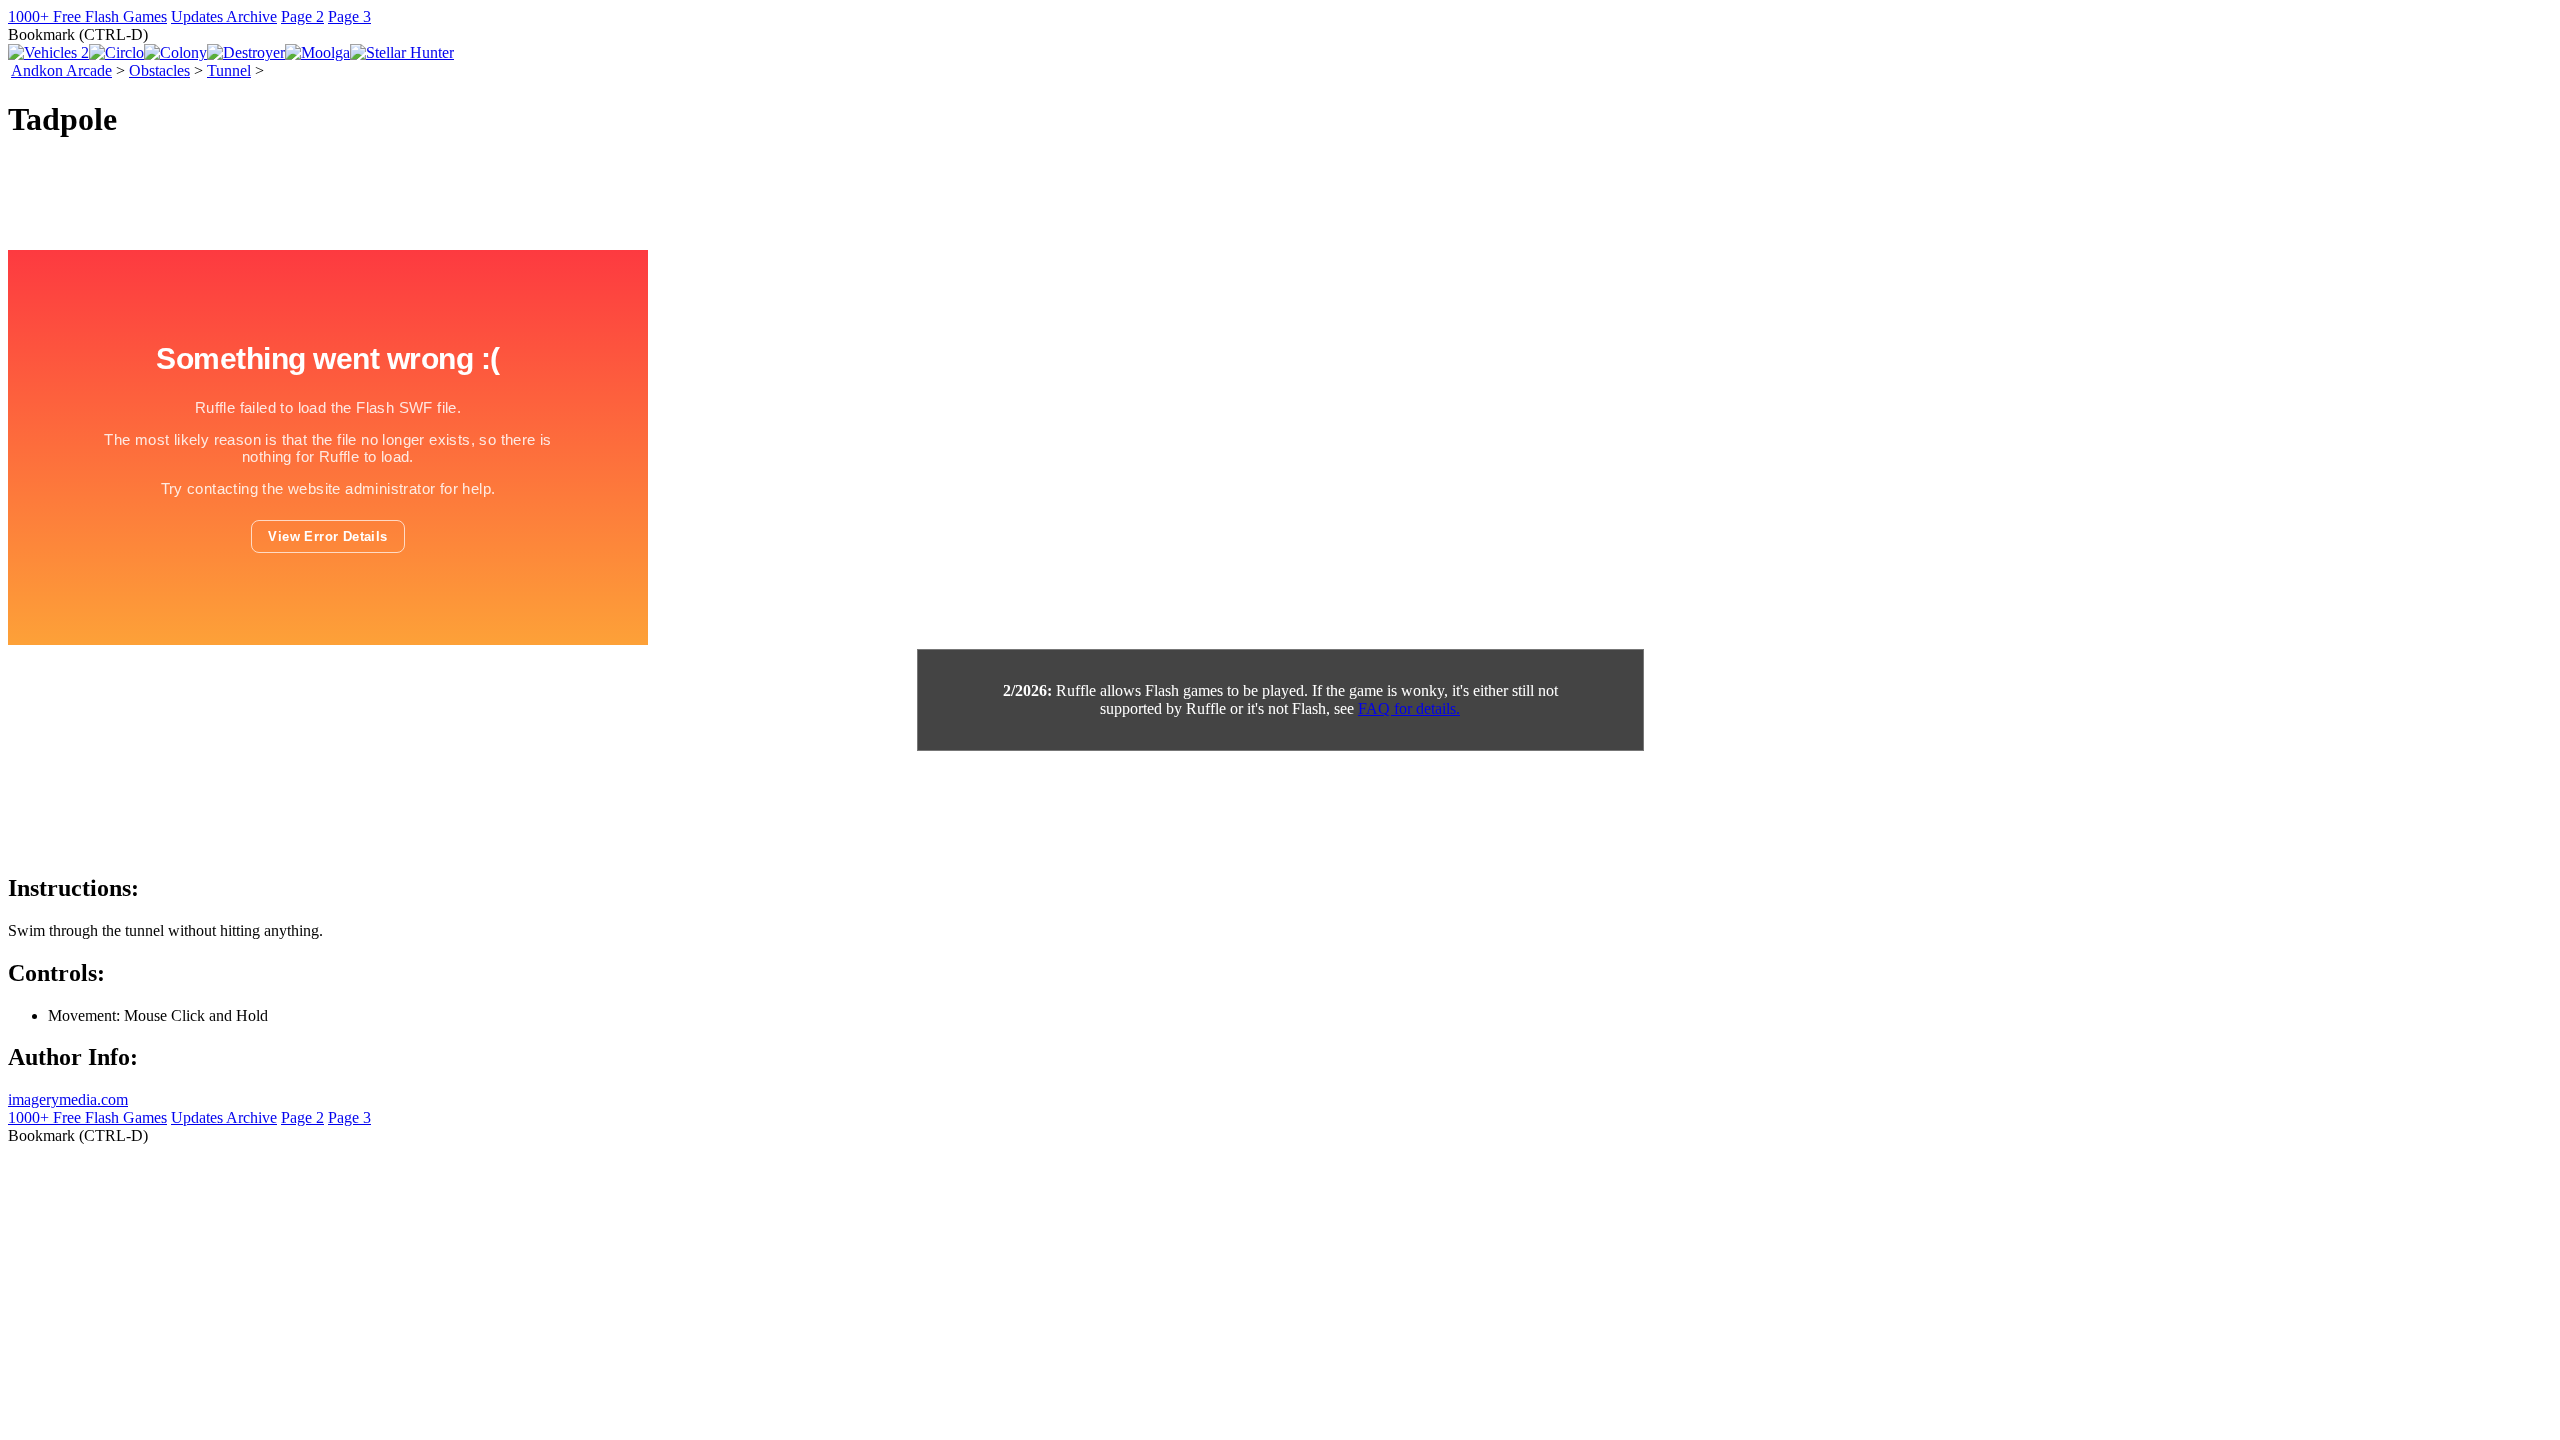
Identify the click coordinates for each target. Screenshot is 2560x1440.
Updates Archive (224, 16)
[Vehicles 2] (48, 52)
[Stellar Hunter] (402, 52)
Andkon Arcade (61, 70)
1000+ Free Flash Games (87, 16)
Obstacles (159, 70)
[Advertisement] (372, 806)
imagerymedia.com (68, 1099)
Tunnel (229, 70)
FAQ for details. (1409, 708)
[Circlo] (116, 52)
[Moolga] (317, 52)
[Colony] (175, 52)
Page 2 (302, 16)
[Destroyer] (246, 52)
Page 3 (349, 16)
